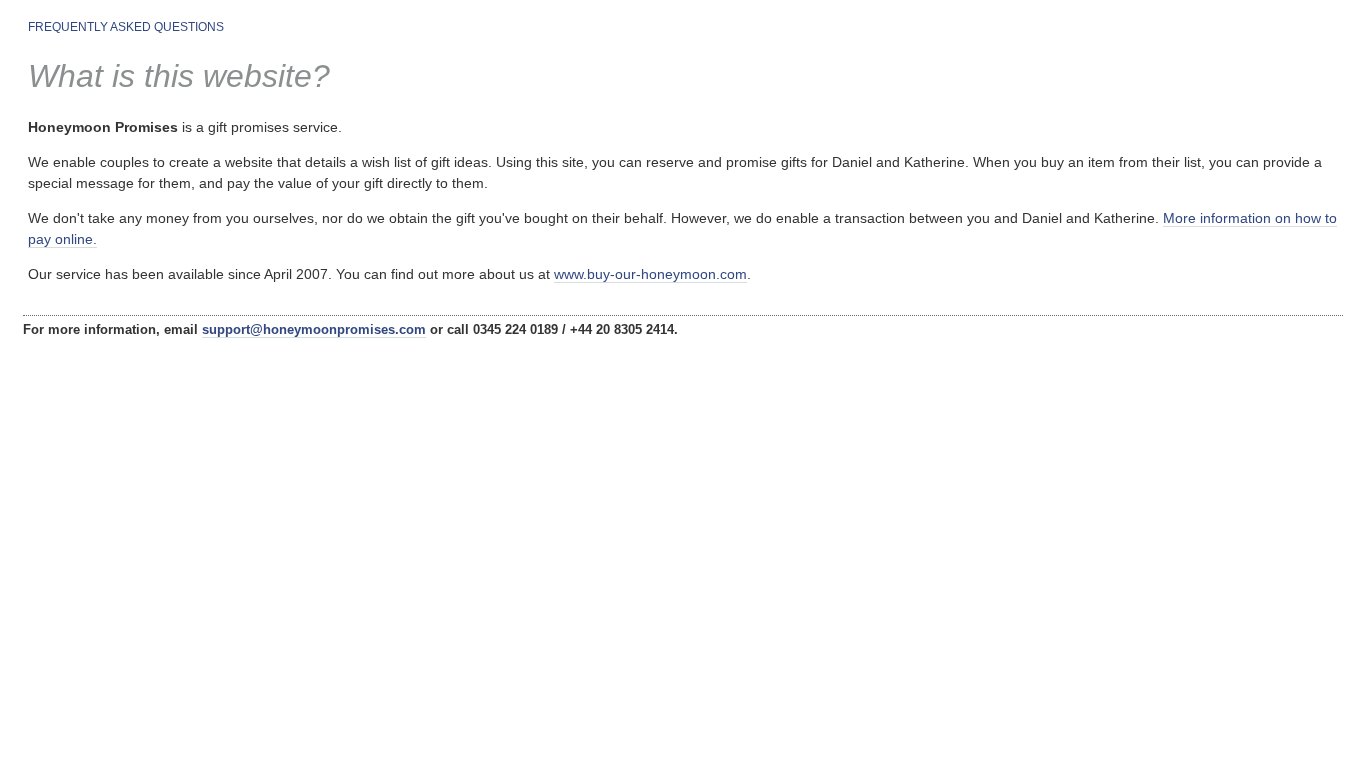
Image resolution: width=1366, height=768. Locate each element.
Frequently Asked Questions (126, 27)
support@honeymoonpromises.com (314, 330)
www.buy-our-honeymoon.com (650, 274)
